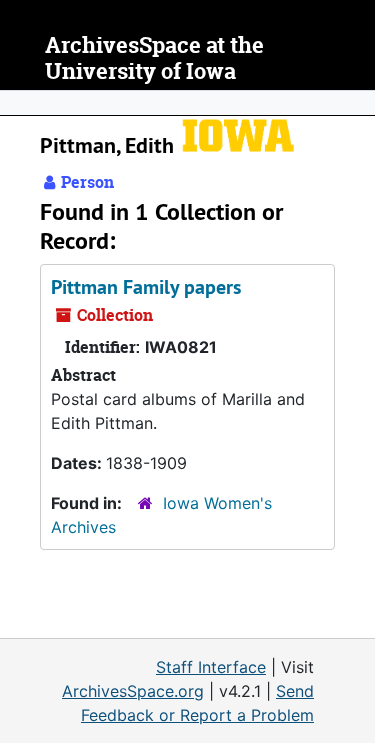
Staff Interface (211, 667)
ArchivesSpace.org (133, 691)
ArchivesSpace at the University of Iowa (154, 58)
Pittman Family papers (146, 287)
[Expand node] (355, 103)
